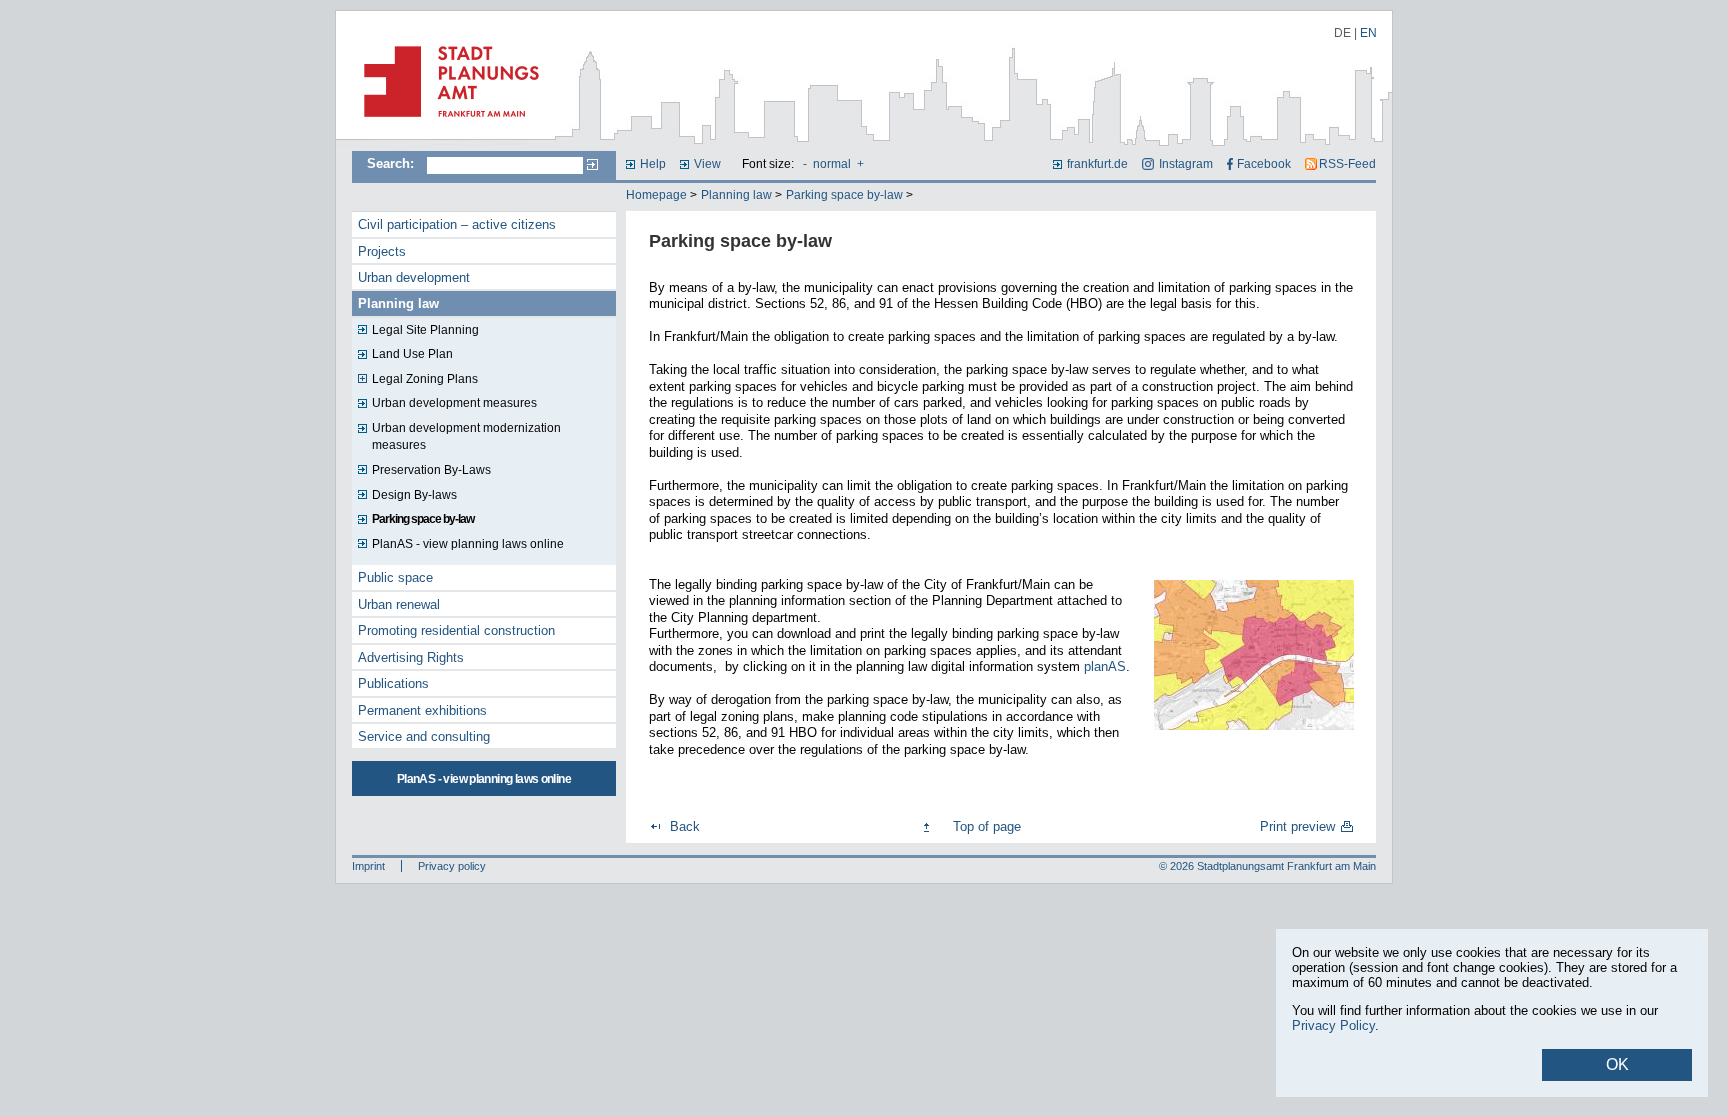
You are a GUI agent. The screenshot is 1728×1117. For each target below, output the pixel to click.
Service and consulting (424, 736)
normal (832, 164)
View (707, 164)
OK (1617, 1064)
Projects (382, 251)
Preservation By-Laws (431, 470)
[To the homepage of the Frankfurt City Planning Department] (445, 125)
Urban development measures (454, 403)
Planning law (736, 195)
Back (685, 826)
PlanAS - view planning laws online (468, 544)
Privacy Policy (1333, 1025)
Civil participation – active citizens (457, 224)
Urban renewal (399, 604)
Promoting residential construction (456, 630)
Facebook (1264, 164)
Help (653, 164)
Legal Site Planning (425, 330)
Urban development (414, 277)
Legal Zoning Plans (425, 379)
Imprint (368, 866)
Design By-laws (414, 495)
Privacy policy (452, 866)
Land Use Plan (412, 354)
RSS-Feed (1347, 164)
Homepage (656, 195)
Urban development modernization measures (466, 436)
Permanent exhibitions (422, 710)
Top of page (987, 826)
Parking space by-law (844, 195)
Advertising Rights (411, 657)
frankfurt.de (1097, 164)
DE (1342, 33)
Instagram (1185, 164)
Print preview (1297, 826)
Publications (393, 683)
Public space (395, 577)
